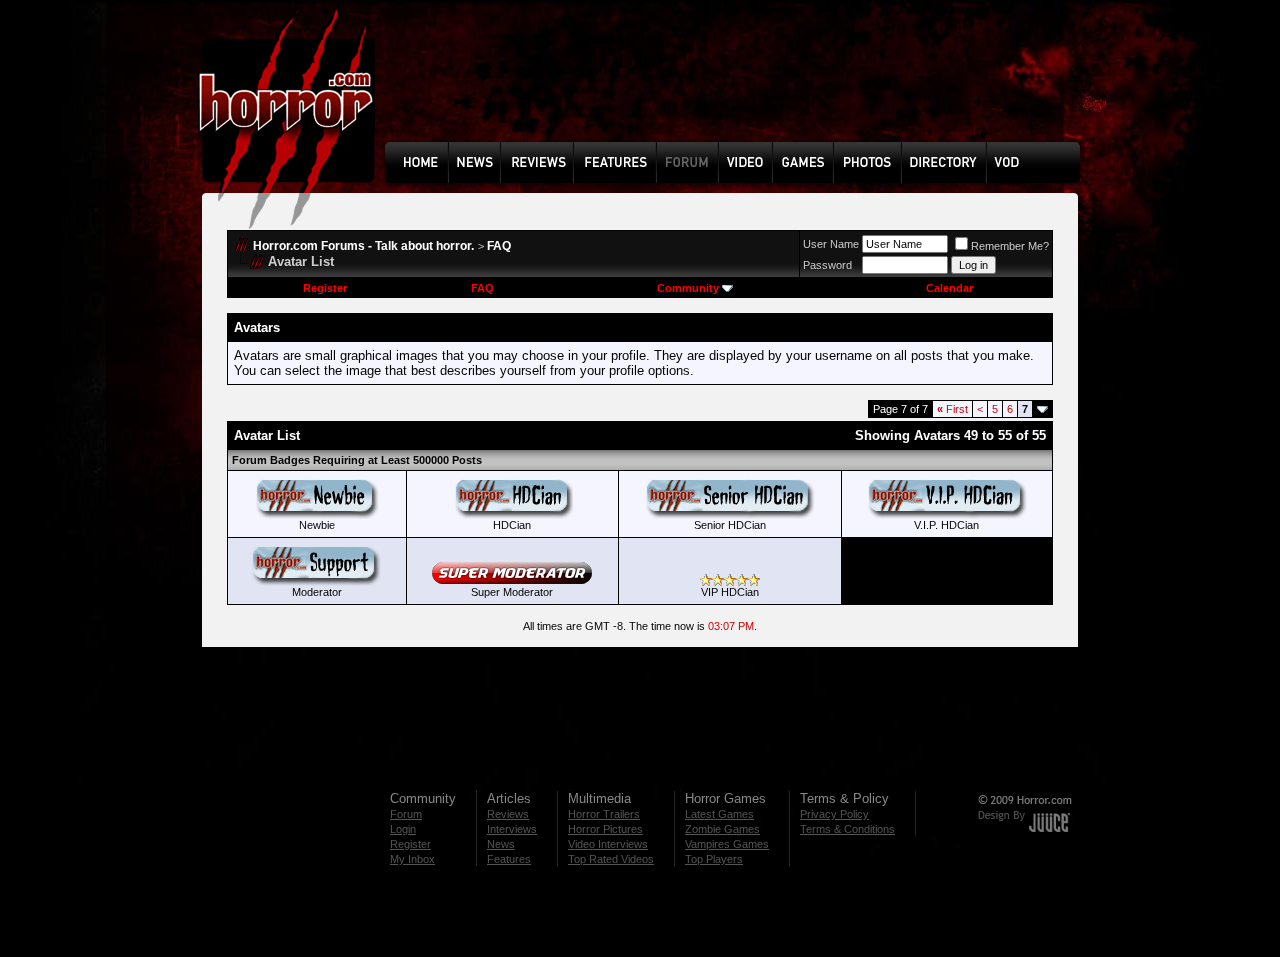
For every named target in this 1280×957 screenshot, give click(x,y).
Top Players (714, 859)
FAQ (499, 246)
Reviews (508, 814)
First (952, 409)
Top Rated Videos (611, 859)
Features (509, 859)
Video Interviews (608, 844)
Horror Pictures (605, 829)
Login (403, 829)
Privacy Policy (834, 814)
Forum (406, 814)
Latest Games (719, 814)
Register (325, 288)
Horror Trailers (604, 814)
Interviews (512, 829)
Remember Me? (1010, 246)
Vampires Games (727, 844)
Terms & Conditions (847, 829)
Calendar (949, 288)
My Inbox (412, 859)
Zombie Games (722, 829)
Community (688, 288)
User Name (831, 244)
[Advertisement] (739, 86)
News (501, 844)
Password (827, 265)
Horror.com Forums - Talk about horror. (363, 246)
